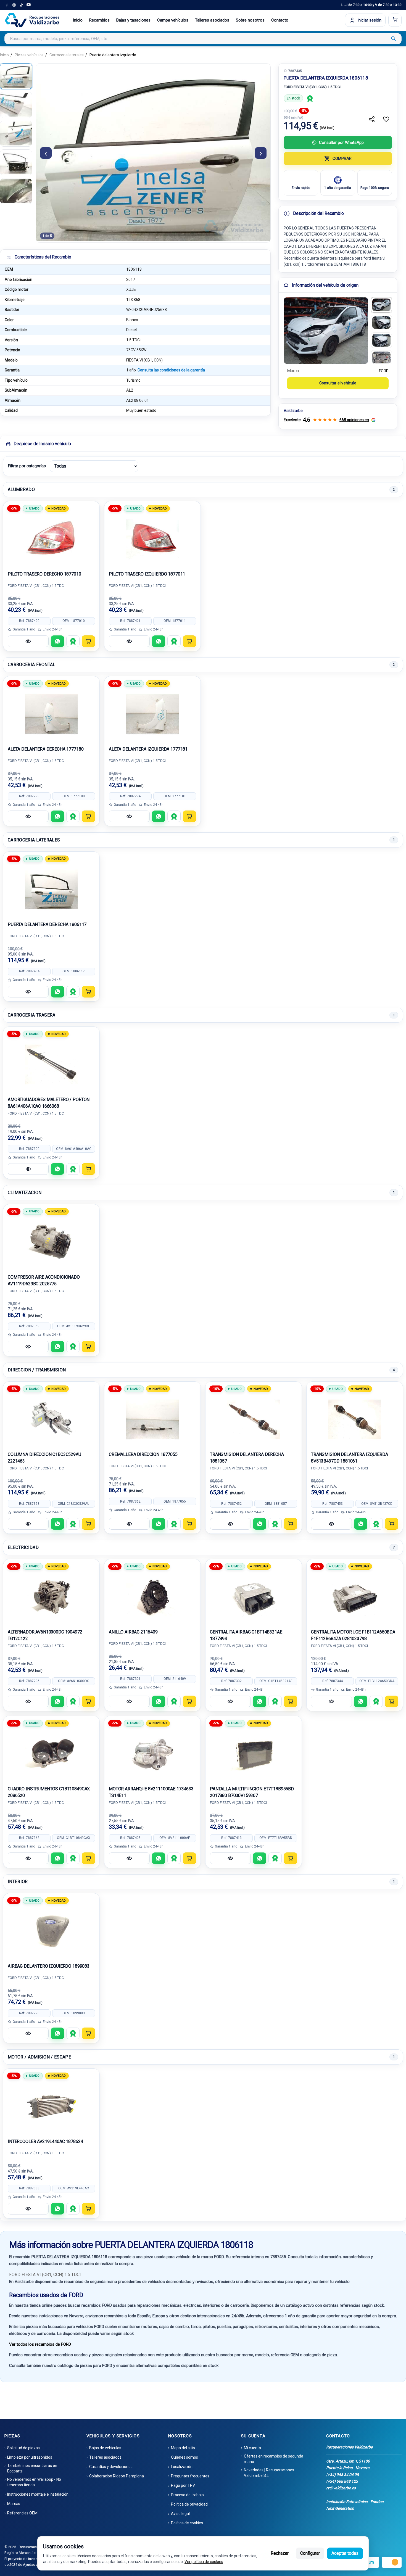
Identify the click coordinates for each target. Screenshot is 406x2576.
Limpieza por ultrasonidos (30, 2457)
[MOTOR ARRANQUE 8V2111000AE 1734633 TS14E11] (152, 1754)
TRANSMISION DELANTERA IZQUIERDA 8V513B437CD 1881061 (349, 1458)
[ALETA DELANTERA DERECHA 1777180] (51, 714)
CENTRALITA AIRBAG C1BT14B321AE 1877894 (246, 1635)
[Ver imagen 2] (381, 323)
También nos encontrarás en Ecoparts (32, 2468)
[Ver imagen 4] (381, 358)
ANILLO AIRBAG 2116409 (133, 1632)
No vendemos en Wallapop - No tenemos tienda (34, 2482)
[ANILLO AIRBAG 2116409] (152, 1597)
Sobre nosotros (250, 20)
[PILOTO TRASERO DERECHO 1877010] (51, 539)
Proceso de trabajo (187, 2495)
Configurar (310, 2553)
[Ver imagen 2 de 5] (16, 105)
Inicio (78, 20)
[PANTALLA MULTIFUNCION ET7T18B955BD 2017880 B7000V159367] (254, 1754)
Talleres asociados (212, 20)
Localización (182, 2467)
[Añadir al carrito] (88, 641)
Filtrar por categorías (27, 466)
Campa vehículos (173, 20)
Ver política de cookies (204, 2562)
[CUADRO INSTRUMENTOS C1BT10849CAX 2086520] (51, 1754)
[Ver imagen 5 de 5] (16, 191)
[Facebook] (7, 5)
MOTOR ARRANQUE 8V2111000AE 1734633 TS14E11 (151, 1792)
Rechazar (280, 2553)
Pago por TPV (183, 2485)
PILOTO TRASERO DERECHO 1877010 (44, 574)
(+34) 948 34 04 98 (342, 2475)
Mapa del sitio (183, 2448)
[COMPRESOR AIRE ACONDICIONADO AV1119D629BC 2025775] (51, 1242)
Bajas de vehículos (105, 2448)
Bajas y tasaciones (133, 20)
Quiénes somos (184, 2457)
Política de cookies (187, 2523)
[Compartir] (372, 119)
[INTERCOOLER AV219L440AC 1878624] (51, 2107)
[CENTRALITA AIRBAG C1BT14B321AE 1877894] (254, 1597)
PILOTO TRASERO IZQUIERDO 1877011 (147, 574)
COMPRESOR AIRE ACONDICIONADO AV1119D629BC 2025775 (44, 1280)
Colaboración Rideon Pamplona (117, 2476)
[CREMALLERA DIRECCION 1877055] (152, 1419)
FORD (384, 371)
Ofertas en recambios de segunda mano (274, 2459)
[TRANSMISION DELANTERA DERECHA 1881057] (254, 1419)
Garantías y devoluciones (111, 2467)
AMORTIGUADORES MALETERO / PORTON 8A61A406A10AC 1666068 (49, 1103)
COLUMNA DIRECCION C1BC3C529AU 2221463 (44, 1458)
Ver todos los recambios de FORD (40, 2344)
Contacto (280, 20)
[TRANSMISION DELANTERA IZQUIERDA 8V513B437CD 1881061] (355, 1419)
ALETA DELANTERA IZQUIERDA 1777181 (148, 749)
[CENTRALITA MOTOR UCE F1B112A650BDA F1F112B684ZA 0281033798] (355, 1597)
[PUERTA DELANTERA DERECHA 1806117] (51, 890)
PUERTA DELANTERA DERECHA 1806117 (47, 924)
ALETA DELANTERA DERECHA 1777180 (46, 749)
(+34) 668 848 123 (342, 2481)
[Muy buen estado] (310, 98)
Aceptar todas (345, 2553)
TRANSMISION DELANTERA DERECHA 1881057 (247, 1458)
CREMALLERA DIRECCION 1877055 (143, 1454)
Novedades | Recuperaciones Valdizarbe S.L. (269, 2473)
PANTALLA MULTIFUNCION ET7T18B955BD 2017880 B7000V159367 (252, 1792)
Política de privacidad (189, 2504)
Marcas (14, 2504)
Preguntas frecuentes (190, 2476)
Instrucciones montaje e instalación (38, 2494)
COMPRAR (342, 159)
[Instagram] (14, 5)
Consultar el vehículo (338, 383)
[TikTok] (21, 5)
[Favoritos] (386, 119)
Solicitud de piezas (23, 2448)
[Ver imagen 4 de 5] (16, 162)
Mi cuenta (252, 2448)
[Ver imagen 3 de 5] (16, 134)
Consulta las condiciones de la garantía (171, 370)
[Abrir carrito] (395, 20)
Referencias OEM (22, 2513)
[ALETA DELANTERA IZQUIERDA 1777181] (152, 714)
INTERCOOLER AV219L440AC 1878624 (45, 2141)
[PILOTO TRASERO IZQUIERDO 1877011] (152, 539)
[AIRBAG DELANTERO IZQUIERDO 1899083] (51, 1931)
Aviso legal (180, 2514)
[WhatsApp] (57, 641)
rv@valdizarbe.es (341, 2488)
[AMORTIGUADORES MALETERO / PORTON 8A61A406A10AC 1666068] (51, 1065)
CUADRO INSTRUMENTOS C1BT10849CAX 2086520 (49, 1792)
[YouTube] (28, 5)
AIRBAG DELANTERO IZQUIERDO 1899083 (49, 1966)
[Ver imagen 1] (381, 305)
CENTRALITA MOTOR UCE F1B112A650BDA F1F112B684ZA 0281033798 (353, 1635)
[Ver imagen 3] (381, 340)
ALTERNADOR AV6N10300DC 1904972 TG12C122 (45, 1635)
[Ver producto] (28, 641)
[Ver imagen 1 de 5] (16, 76)
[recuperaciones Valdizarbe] (32, 20)
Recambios (99, 20)
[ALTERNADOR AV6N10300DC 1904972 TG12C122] (51, 1597)
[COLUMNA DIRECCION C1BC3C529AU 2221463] (51, 1419)
